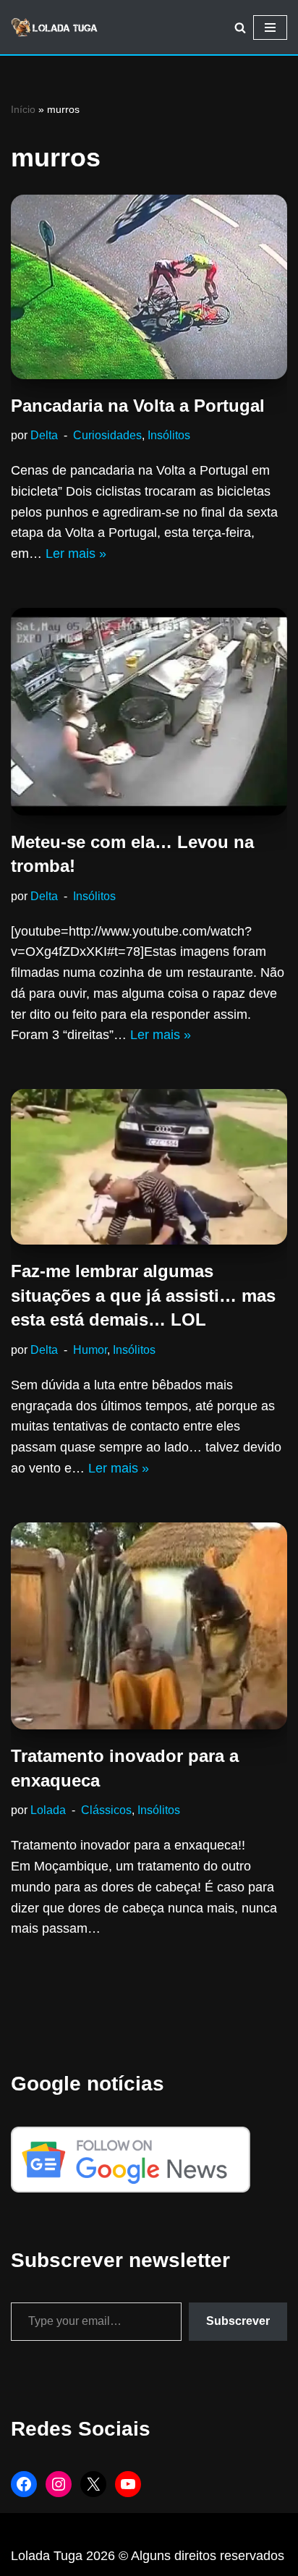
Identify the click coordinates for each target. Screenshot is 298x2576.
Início (23, 109)
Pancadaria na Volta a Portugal (138, 406)
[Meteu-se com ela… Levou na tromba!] (149, 712)
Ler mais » (76, 554)
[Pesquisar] (240, 27)
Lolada (48, 1810)
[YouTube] (128, 2484)
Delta (44, 435)
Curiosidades (107, 435)
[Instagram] (59, 2484)
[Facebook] (24, 2484)
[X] (93, 2484)
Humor (90, 1350)
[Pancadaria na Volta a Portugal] (149, 287)
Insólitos (169, 435)
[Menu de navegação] (270, 27)
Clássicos (106, 1810)
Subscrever (238, 2321)
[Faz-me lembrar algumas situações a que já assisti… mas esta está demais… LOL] (149, 1167)
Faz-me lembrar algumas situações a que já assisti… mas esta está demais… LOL (143, 1295)
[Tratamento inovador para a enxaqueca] (149, 1626)
